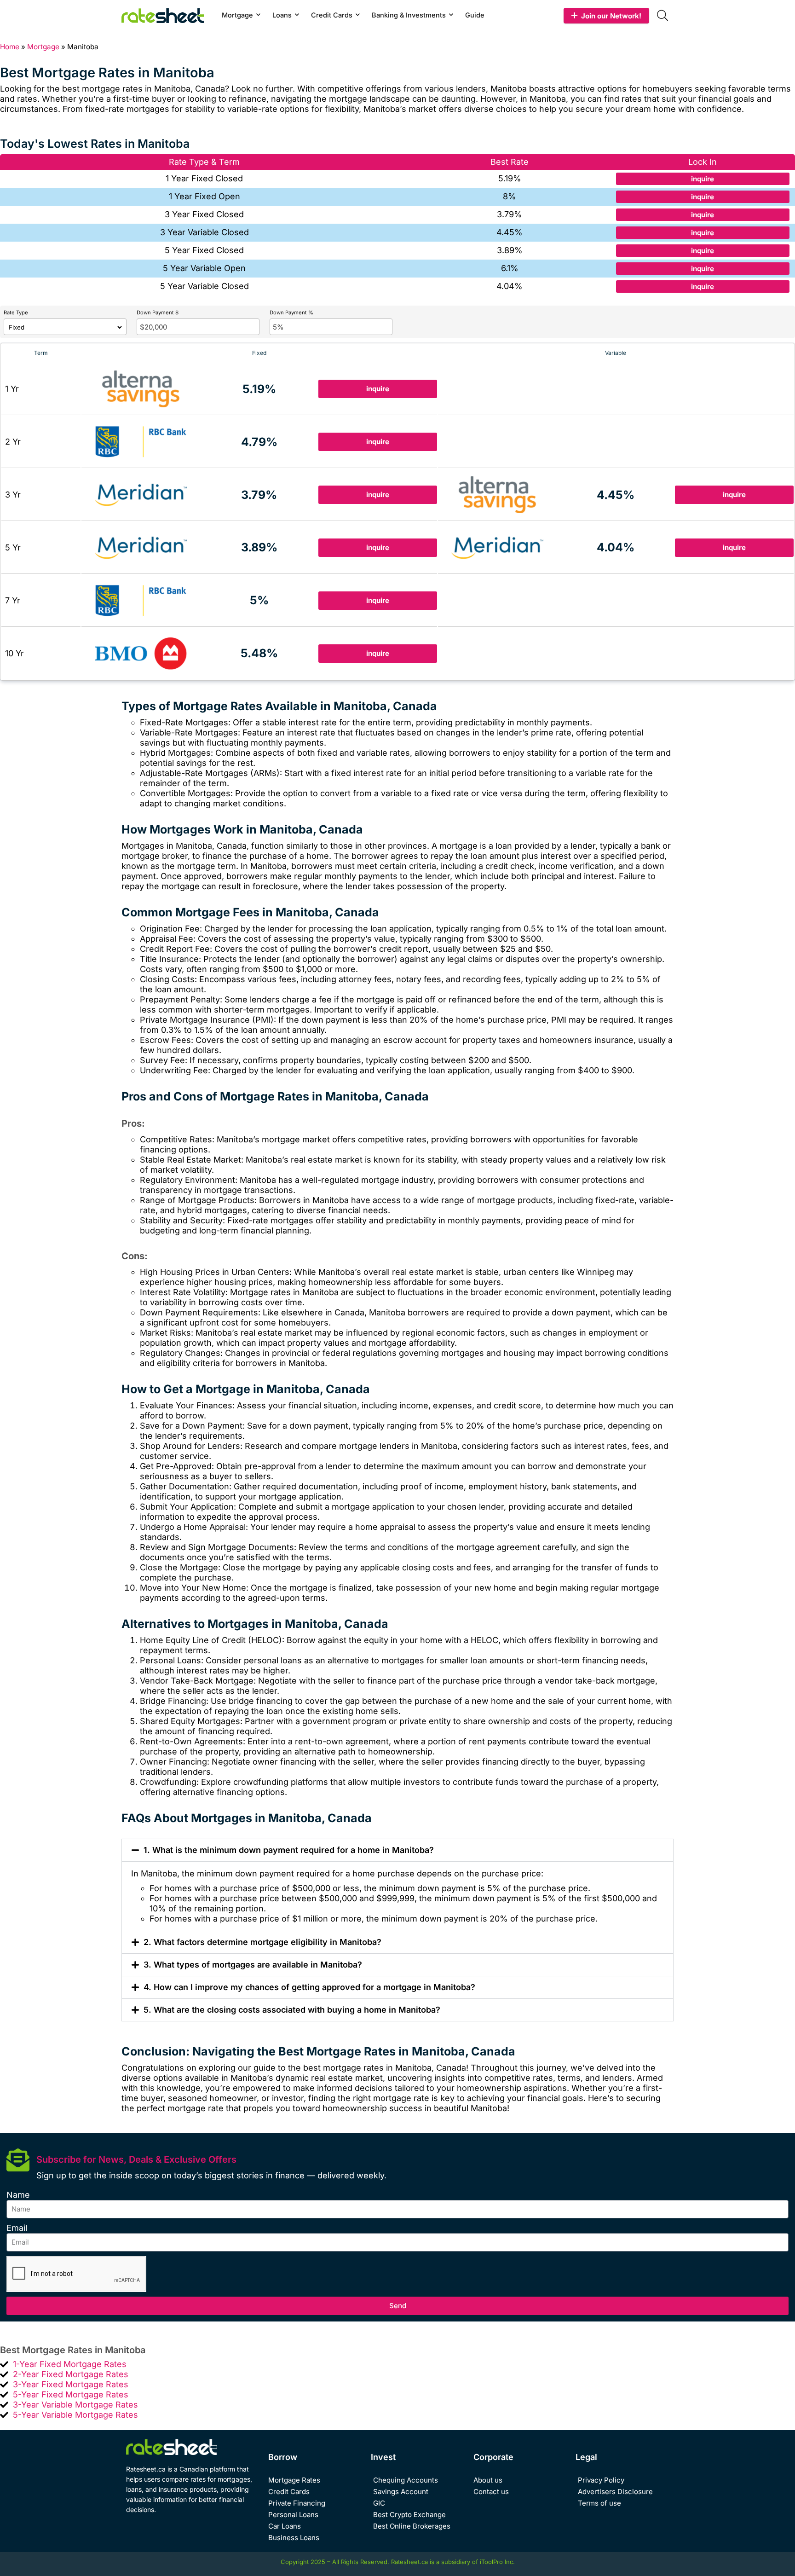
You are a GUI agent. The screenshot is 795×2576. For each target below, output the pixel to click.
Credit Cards (332, 15)
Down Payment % (291, 313)
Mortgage (237, 15)
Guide (475, 15)
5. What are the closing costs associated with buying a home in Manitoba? (292, 2010)
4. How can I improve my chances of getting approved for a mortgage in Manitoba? (309, 1987)
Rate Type (16, 313)
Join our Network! (611, 16)
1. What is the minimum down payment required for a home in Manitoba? (289, 1850)
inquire (703, 179)
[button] (397, 1850)
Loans (282, 15)
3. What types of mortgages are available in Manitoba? (253, 1965)
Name (18, 2195)
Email (17, 2228)
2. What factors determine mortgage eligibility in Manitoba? (262, 1942)
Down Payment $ (158, 313)
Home (10, 47)
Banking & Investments (409, 15)
